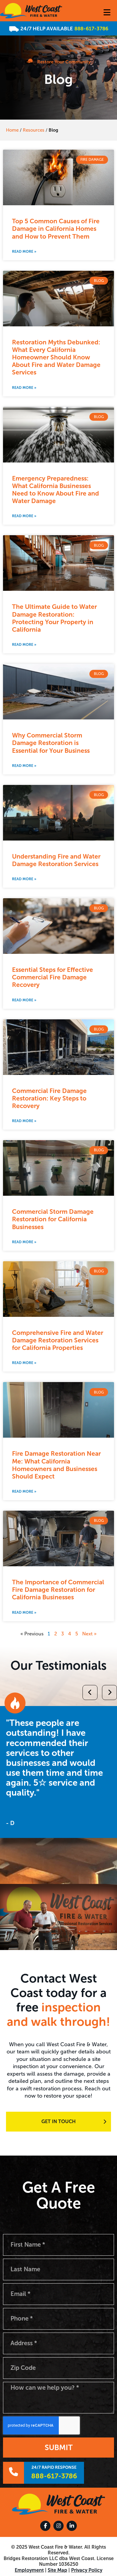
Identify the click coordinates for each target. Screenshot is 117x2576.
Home (12, 130)
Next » (89, 1634)
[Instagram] (58, 2526)
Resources (34, 130)
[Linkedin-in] (72, 2526)
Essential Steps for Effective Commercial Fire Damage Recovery (52, 977)
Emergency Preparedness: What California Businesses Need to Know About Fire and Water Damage (55, 490)
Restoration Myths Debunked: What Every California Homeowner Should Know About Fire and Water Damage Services (56, 357)
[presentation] (7, 1743)
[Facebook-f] (45, 2526)
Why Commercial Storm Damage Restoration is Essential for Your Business (51, 743)
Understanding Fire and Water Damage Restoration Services (56, 860)
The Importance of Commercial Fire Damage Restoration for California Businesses (58, 1590)
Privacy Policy (87, 2570)
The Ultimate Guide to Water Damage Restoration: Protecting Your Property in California (54, 618)
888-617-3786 (91, 29)
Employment (29, 2570)
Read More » (24, 252)
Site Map (57, 2570)
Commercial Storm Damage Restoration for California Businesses (53, 1219)
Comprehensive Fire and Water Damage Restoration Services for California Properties (58, 1340)
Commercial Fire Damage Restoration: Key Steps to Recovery (49, 1098)
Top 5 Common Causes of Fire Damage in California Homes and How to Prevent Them (56, 229)
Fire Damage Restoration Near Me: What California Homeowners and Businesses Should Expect (56, 1465)
